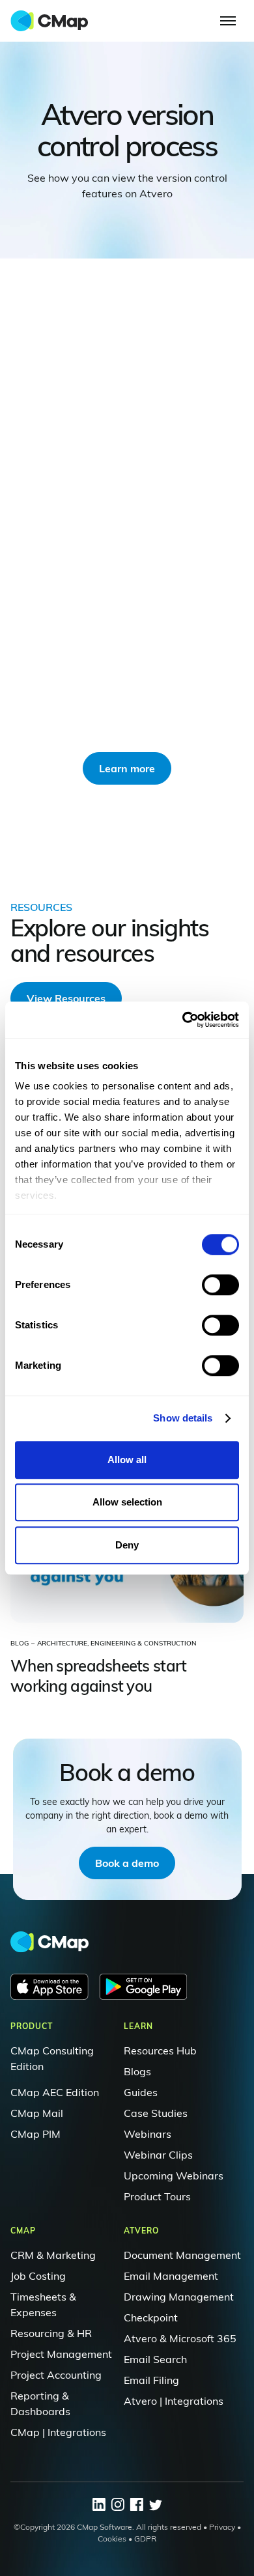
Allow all (127, 1460)
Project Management (61, 2354)
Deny (127, 1545)
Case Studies (156, 2113)
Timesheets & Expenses (43, 2304)
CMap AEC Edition (55, 2092)
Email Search (155, 2359)
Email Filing (151, 2380)
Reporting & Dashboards (40, 2403)
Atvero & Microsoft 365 (180, 2338)
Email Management (171, 2276)
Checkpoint (151, 2317)
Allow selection (127, 1502)
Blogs (137, 2071)
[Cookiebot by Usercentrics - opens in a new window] (183, 1020)
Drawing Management (179, 2297)
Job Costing (38, 2276)
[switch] (220, 1285)
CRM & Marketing (53, 2255)
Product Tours (157, 2196)
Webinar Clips (158, 2155)
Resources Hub (160, 2051)
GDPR (145, 2539)
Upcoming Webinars (174, 2176)
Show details (183, 1418)
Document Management (182, 2255)
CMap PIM (35, 2134)
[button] (228, 21)
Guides (141, 2092)
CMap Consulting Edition (52, 2058)
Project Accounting (56, 2375)
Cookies (112, 2539)
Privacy (222, 2527)
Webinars (148, 2134)
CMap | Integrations (58, 2432)
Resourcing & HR (51, 2333)
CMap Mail (37, 2113)
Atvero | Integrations (174, 2401)
